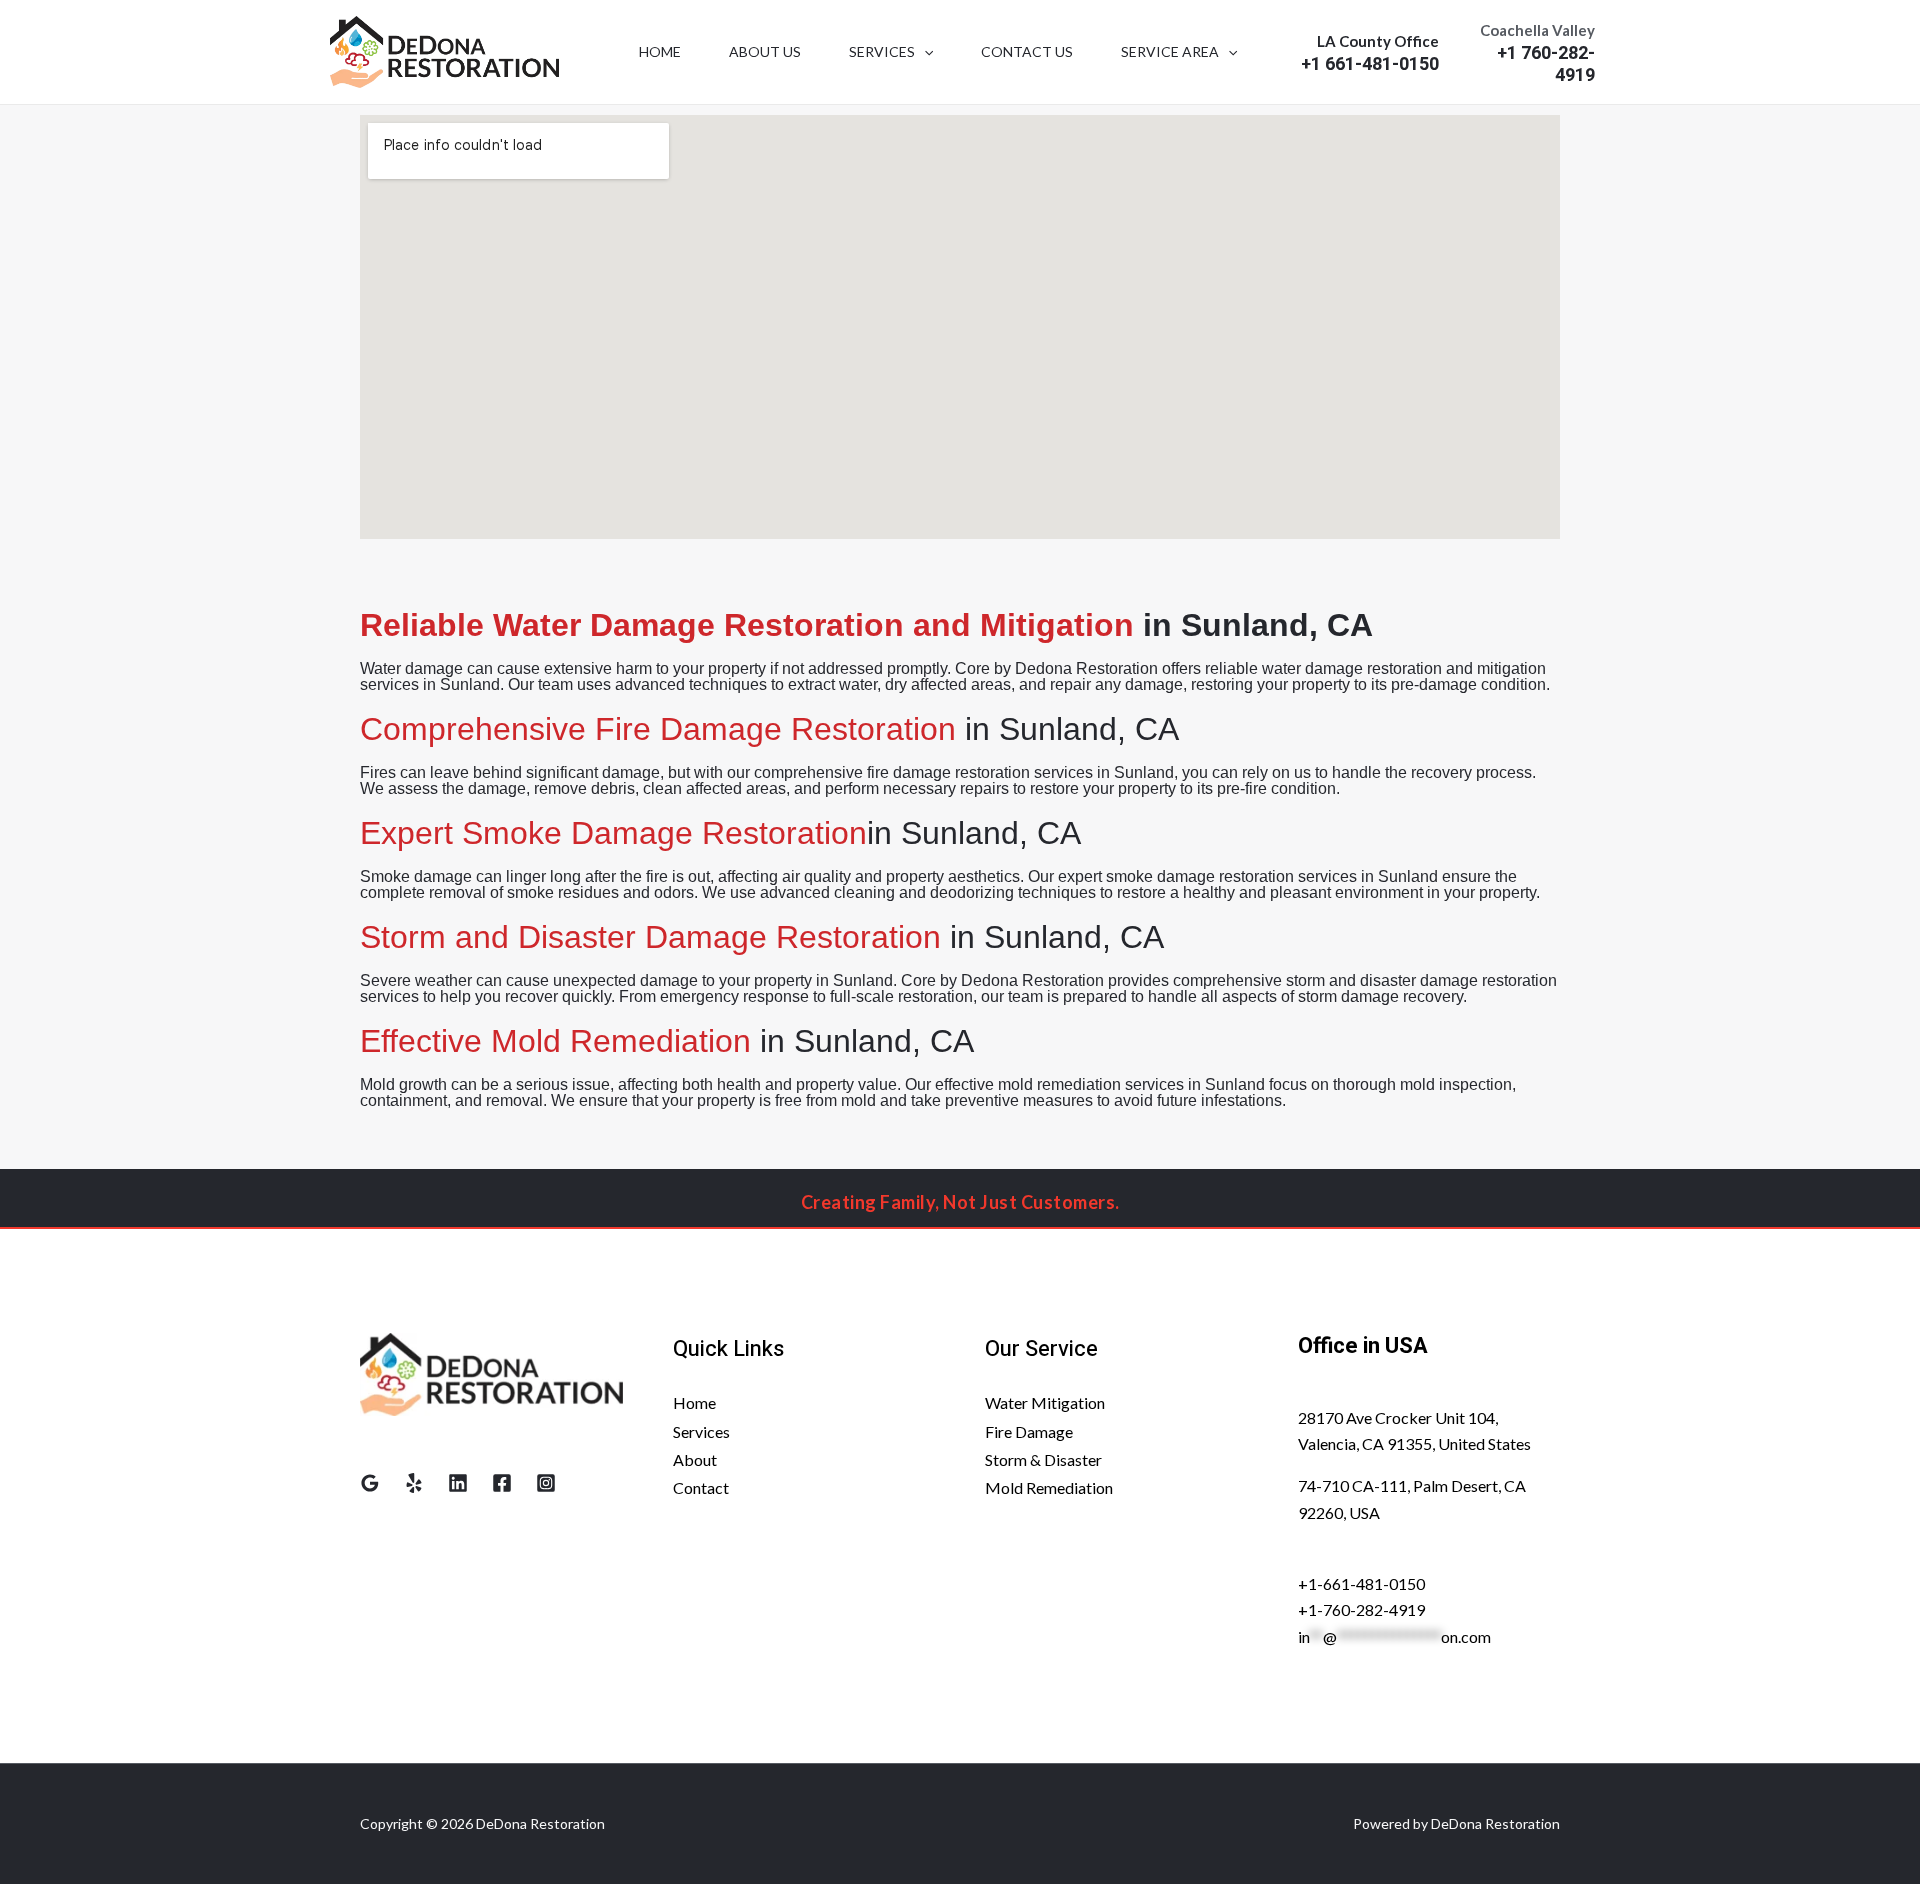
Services (882, 51)
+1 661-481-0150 (1370, 65)
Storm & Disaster (1043, 1458)
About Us (765, 51)
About (695, 1458)
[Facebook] (502, 1483)
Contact (701, 1487)
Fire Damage (1029, 1430)
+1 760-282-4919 (1546, 65)
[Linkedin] (458, 1483)
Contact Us (1027, 51)
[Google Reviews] (370, 1483)
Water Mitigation (1045, 1402)
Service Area (1170, 51)
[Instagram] (546, 1483)
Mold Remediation (1049, 1487)
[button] (924, 52)
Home (660, 51)
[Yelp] (414, 1483)
